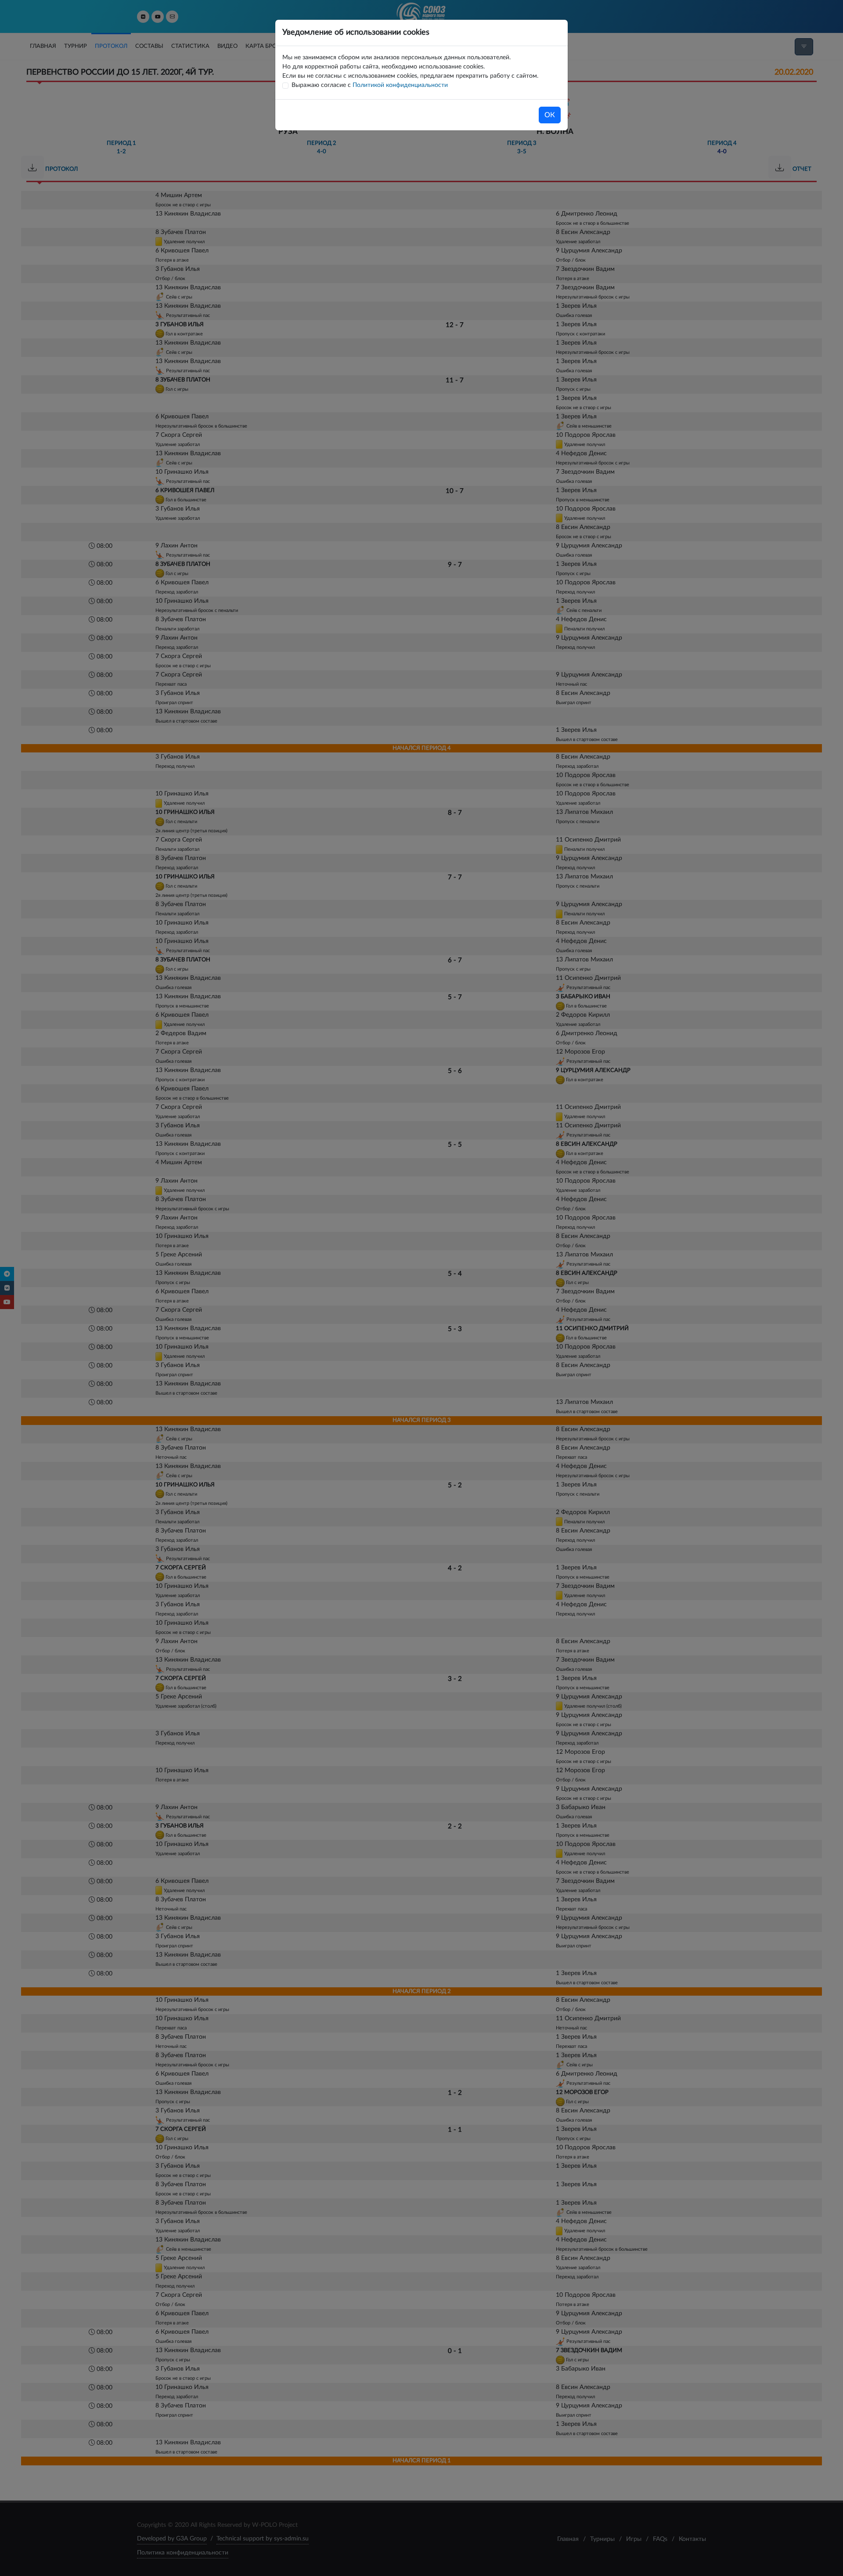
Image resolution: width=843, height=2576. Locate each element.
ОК (550, 115)
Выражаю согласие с (370, 85)
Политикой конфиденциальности (400, 85)
